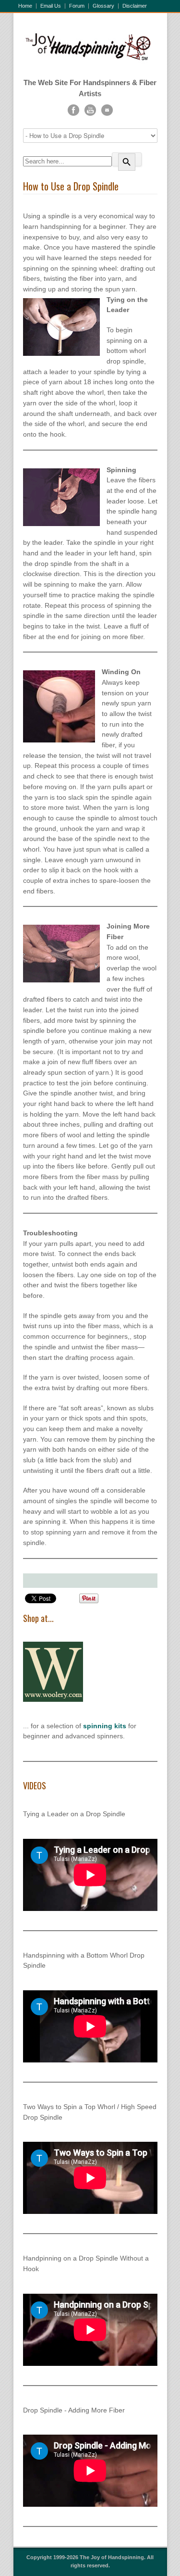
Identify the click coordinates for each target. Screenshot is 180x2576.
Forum (77, 6)
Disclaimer (135, 6)
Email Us (51, 6)
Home (25, 6)
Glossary (103, 6)
